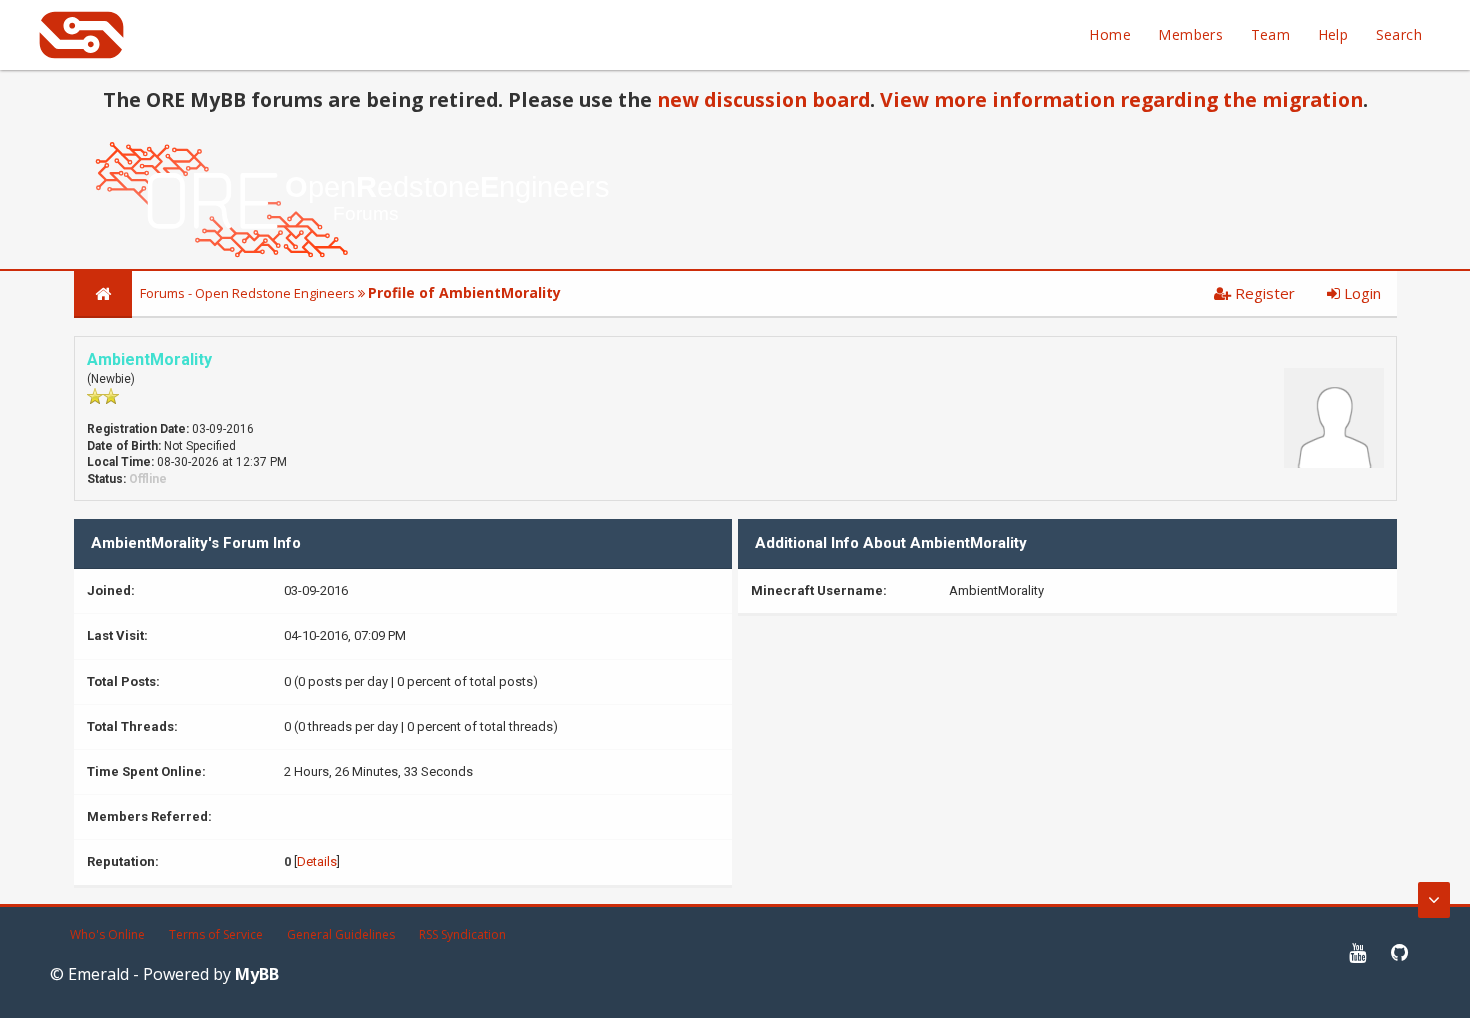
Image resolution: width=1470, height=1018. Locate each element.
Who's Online (107, 934)
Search (1399, 34)
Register (1263, 293)
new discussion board (763, 99)
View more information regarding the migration (1121, 99)
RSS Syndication (462, 934)
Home (1110, 34)
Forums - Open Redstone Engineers (247, 293)
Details (317, 861)
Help (1333, 34)
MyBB (257, 974)
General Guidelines (341, 934)
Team (1271, 34)
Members (1190, 34)
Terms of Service (216, 934)
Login (1360, 293)
